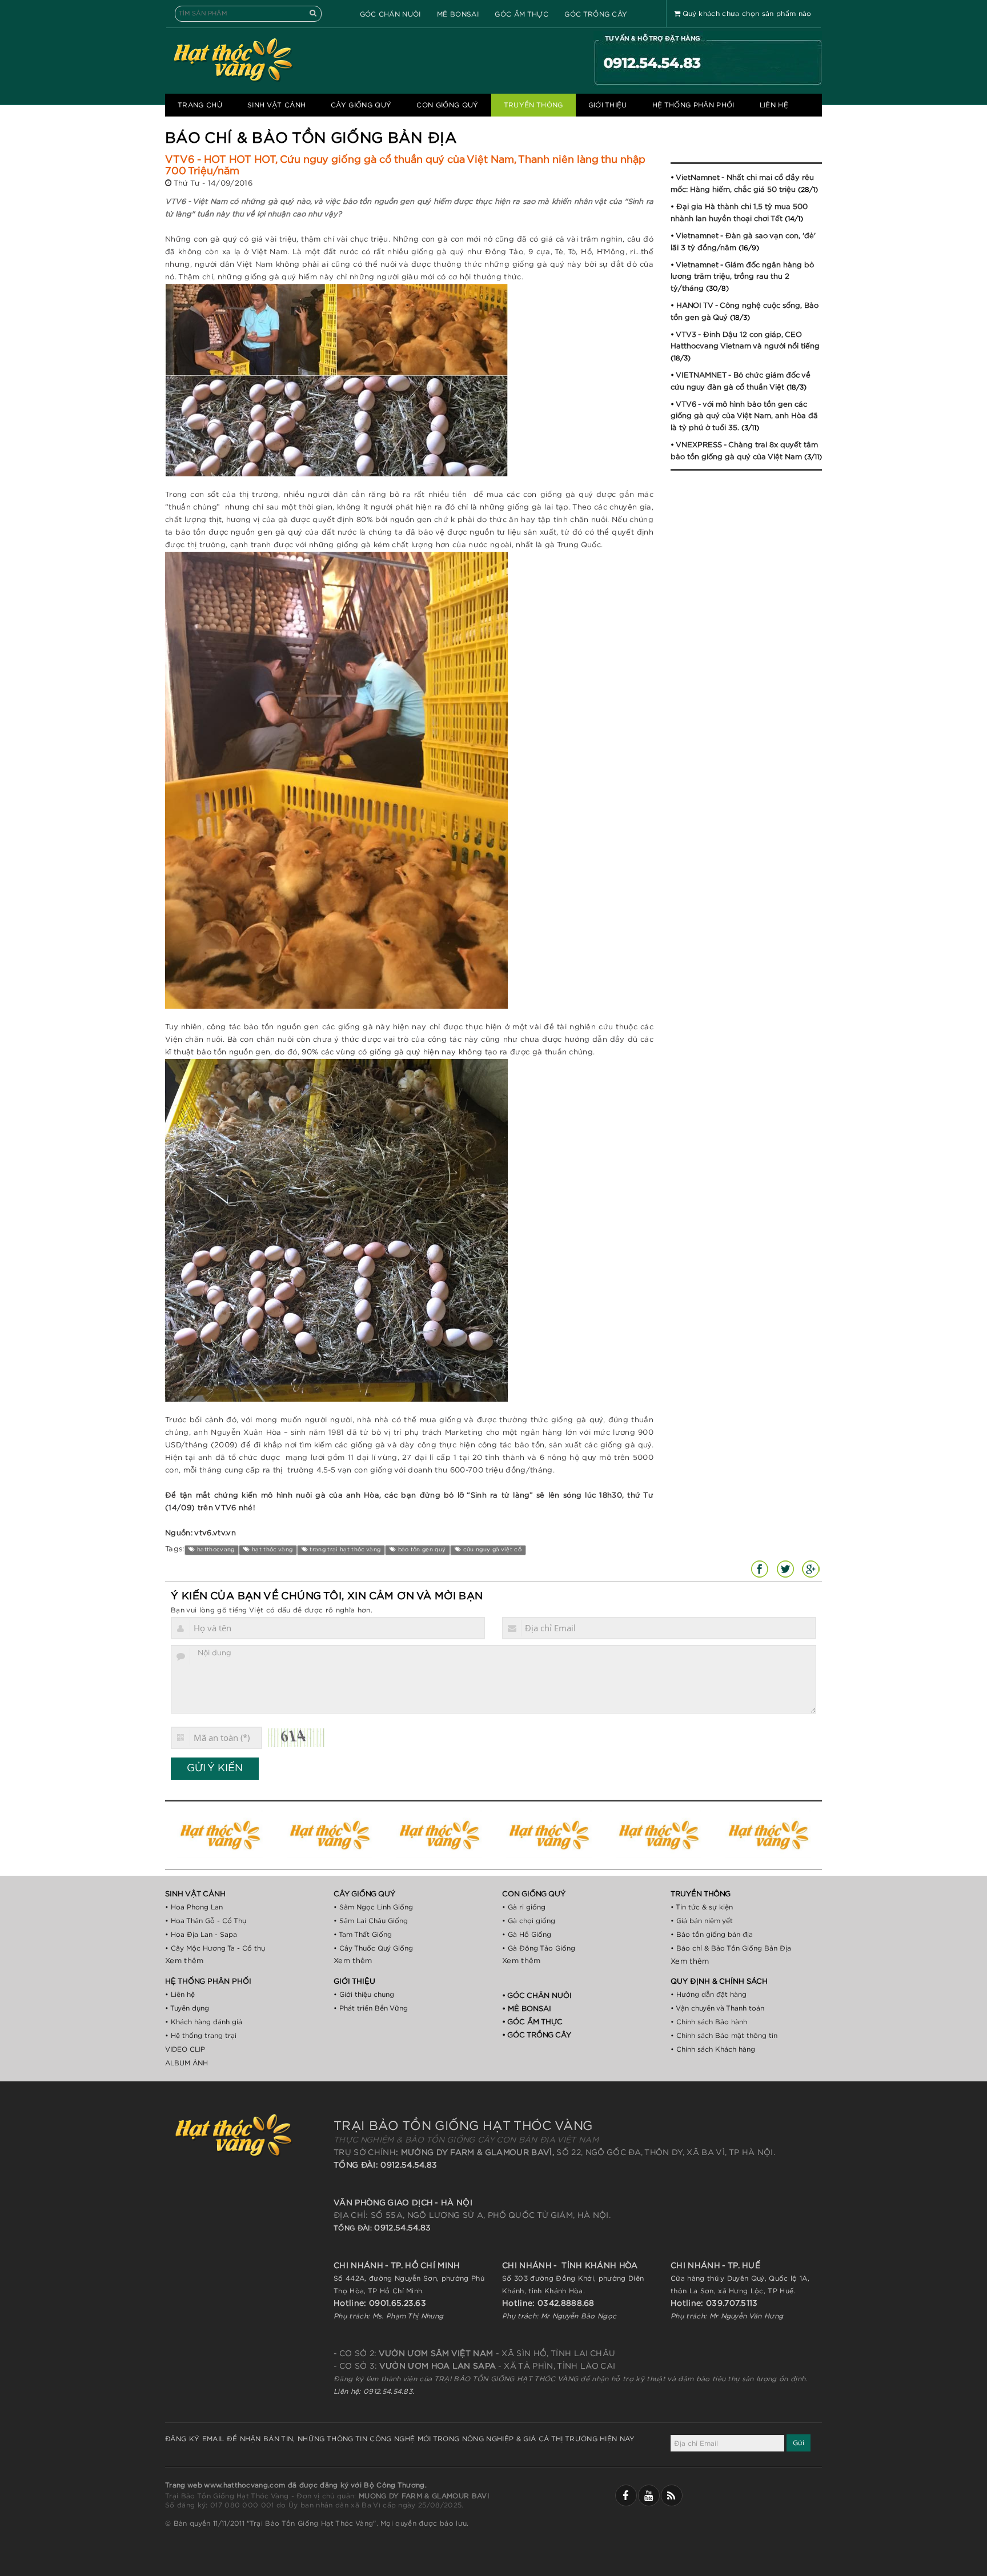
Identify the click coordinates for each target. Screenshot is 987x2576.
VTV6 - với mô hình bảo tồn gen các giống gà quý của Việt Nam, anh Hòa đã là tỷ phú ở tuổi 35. (744, 416)
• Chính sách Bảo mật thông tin (724, 2036)
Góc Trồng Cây (596, 14)
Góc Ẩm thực (521, 14)
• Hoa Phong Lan (194, 1907)
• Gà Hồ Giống (527, 1935)
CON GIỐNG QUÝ (447, 105)
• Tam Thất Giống (363, 1935)
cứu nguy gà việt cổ (491, 1550)
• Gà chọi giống (529, 1921)
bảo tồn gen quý (421, 1550)
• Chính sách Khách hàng (713, 2049)
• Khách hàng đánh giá (204, 2022)
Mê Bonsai (458, 14)
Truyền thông (533, 105)
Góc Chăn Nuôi (390, 14)
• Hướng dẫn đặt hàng (709, 1995)
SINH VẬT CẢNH (276, 105)
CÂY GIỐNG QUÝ (361, 105)
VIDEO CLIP (185, 2049)
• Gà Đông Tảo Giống (539, 1948)
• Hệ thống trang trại (201, 2036)
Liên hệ (774, 105)
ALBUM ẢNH (186, 2063)
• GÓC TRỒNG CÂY (537, 2035)
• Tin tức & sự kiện (702, 1907)
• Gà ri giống (524, 1907)
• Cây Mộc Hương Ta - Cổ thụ (215, 1948)
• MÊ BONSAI (527, 2009)
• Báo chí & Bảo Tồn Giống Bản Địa (731, 1948)
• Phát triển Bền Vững (371, 2008)
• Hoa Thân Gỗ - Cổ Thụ (206, 1921)
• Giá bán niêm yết (702, 1921)
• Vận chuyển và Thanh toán (717, 2008)
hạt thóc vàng (272, 1550)
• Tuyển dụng (187, 2008)
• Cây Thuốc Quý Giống (373, 1948)
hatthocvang (215, 1550)
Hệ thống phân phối (693, 105)
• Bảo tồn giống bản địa (712, 1935)
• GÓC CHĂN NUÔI (537, 1996)
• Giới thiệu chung (364, 1995)
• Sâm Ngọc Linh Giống (373, 1907)
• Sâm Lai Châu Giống (371, 1921)
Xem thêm (184, 1961)
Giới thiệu (608, 105)
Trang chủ (200, 105)
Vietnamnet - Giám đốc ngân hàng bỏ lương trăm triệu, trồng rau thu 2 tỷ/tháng (742, 277)
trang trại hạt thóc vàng (344, 1550)
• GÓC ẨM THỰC (532, 2022)
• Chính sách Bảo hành (709, 2022)
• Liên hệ (180, 1995)
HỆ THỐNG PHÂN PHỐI (208, 1982)
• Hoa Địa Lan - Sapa (201, 1935)
